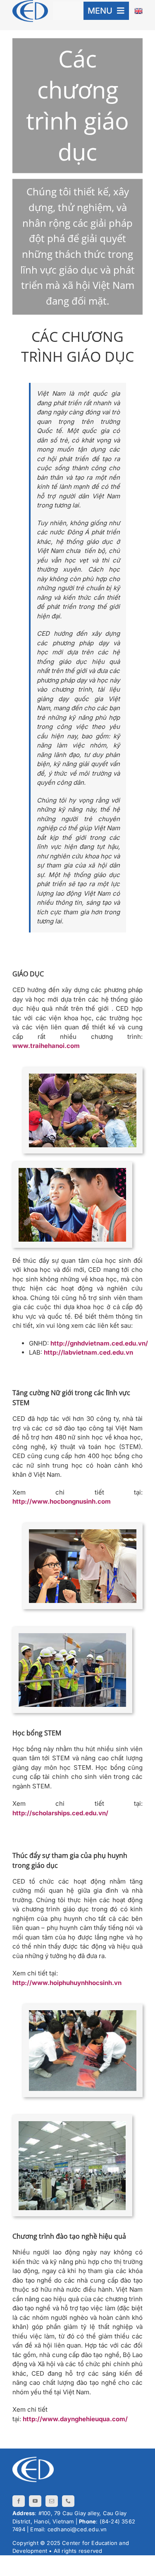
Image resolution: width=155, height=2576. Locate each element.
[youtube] (35, 2501)
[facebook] (19, 2501)
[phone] (68, 2501)
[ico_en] (138, 11)
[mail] (52, 2501)
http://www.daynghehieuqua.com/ (75, 2419)
